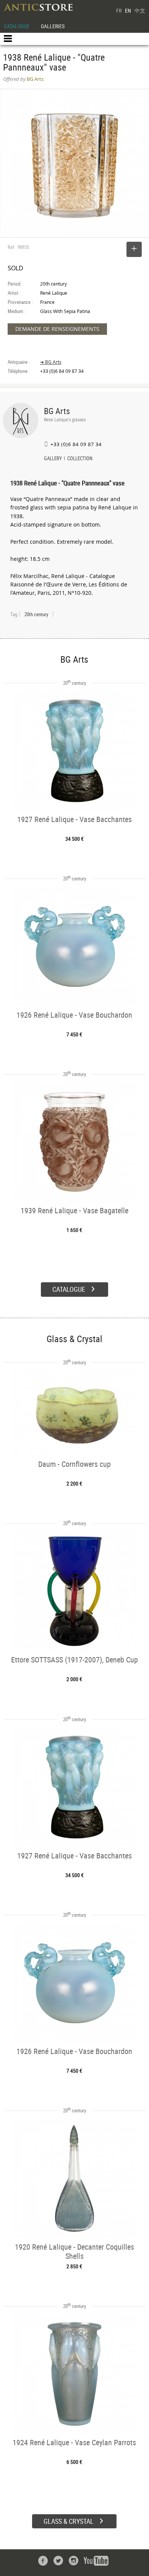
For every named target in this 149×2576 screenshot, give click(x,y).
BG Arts (57, 411)
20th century (36, 614)
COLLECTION (80, 459)
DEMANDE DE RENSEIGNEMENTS (57, 329)
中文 (140, 10)
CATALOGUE (17, 26)
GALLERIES (53, 26)
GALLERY (53, 459)
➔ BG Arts (51, 362)
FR (119, 10)
